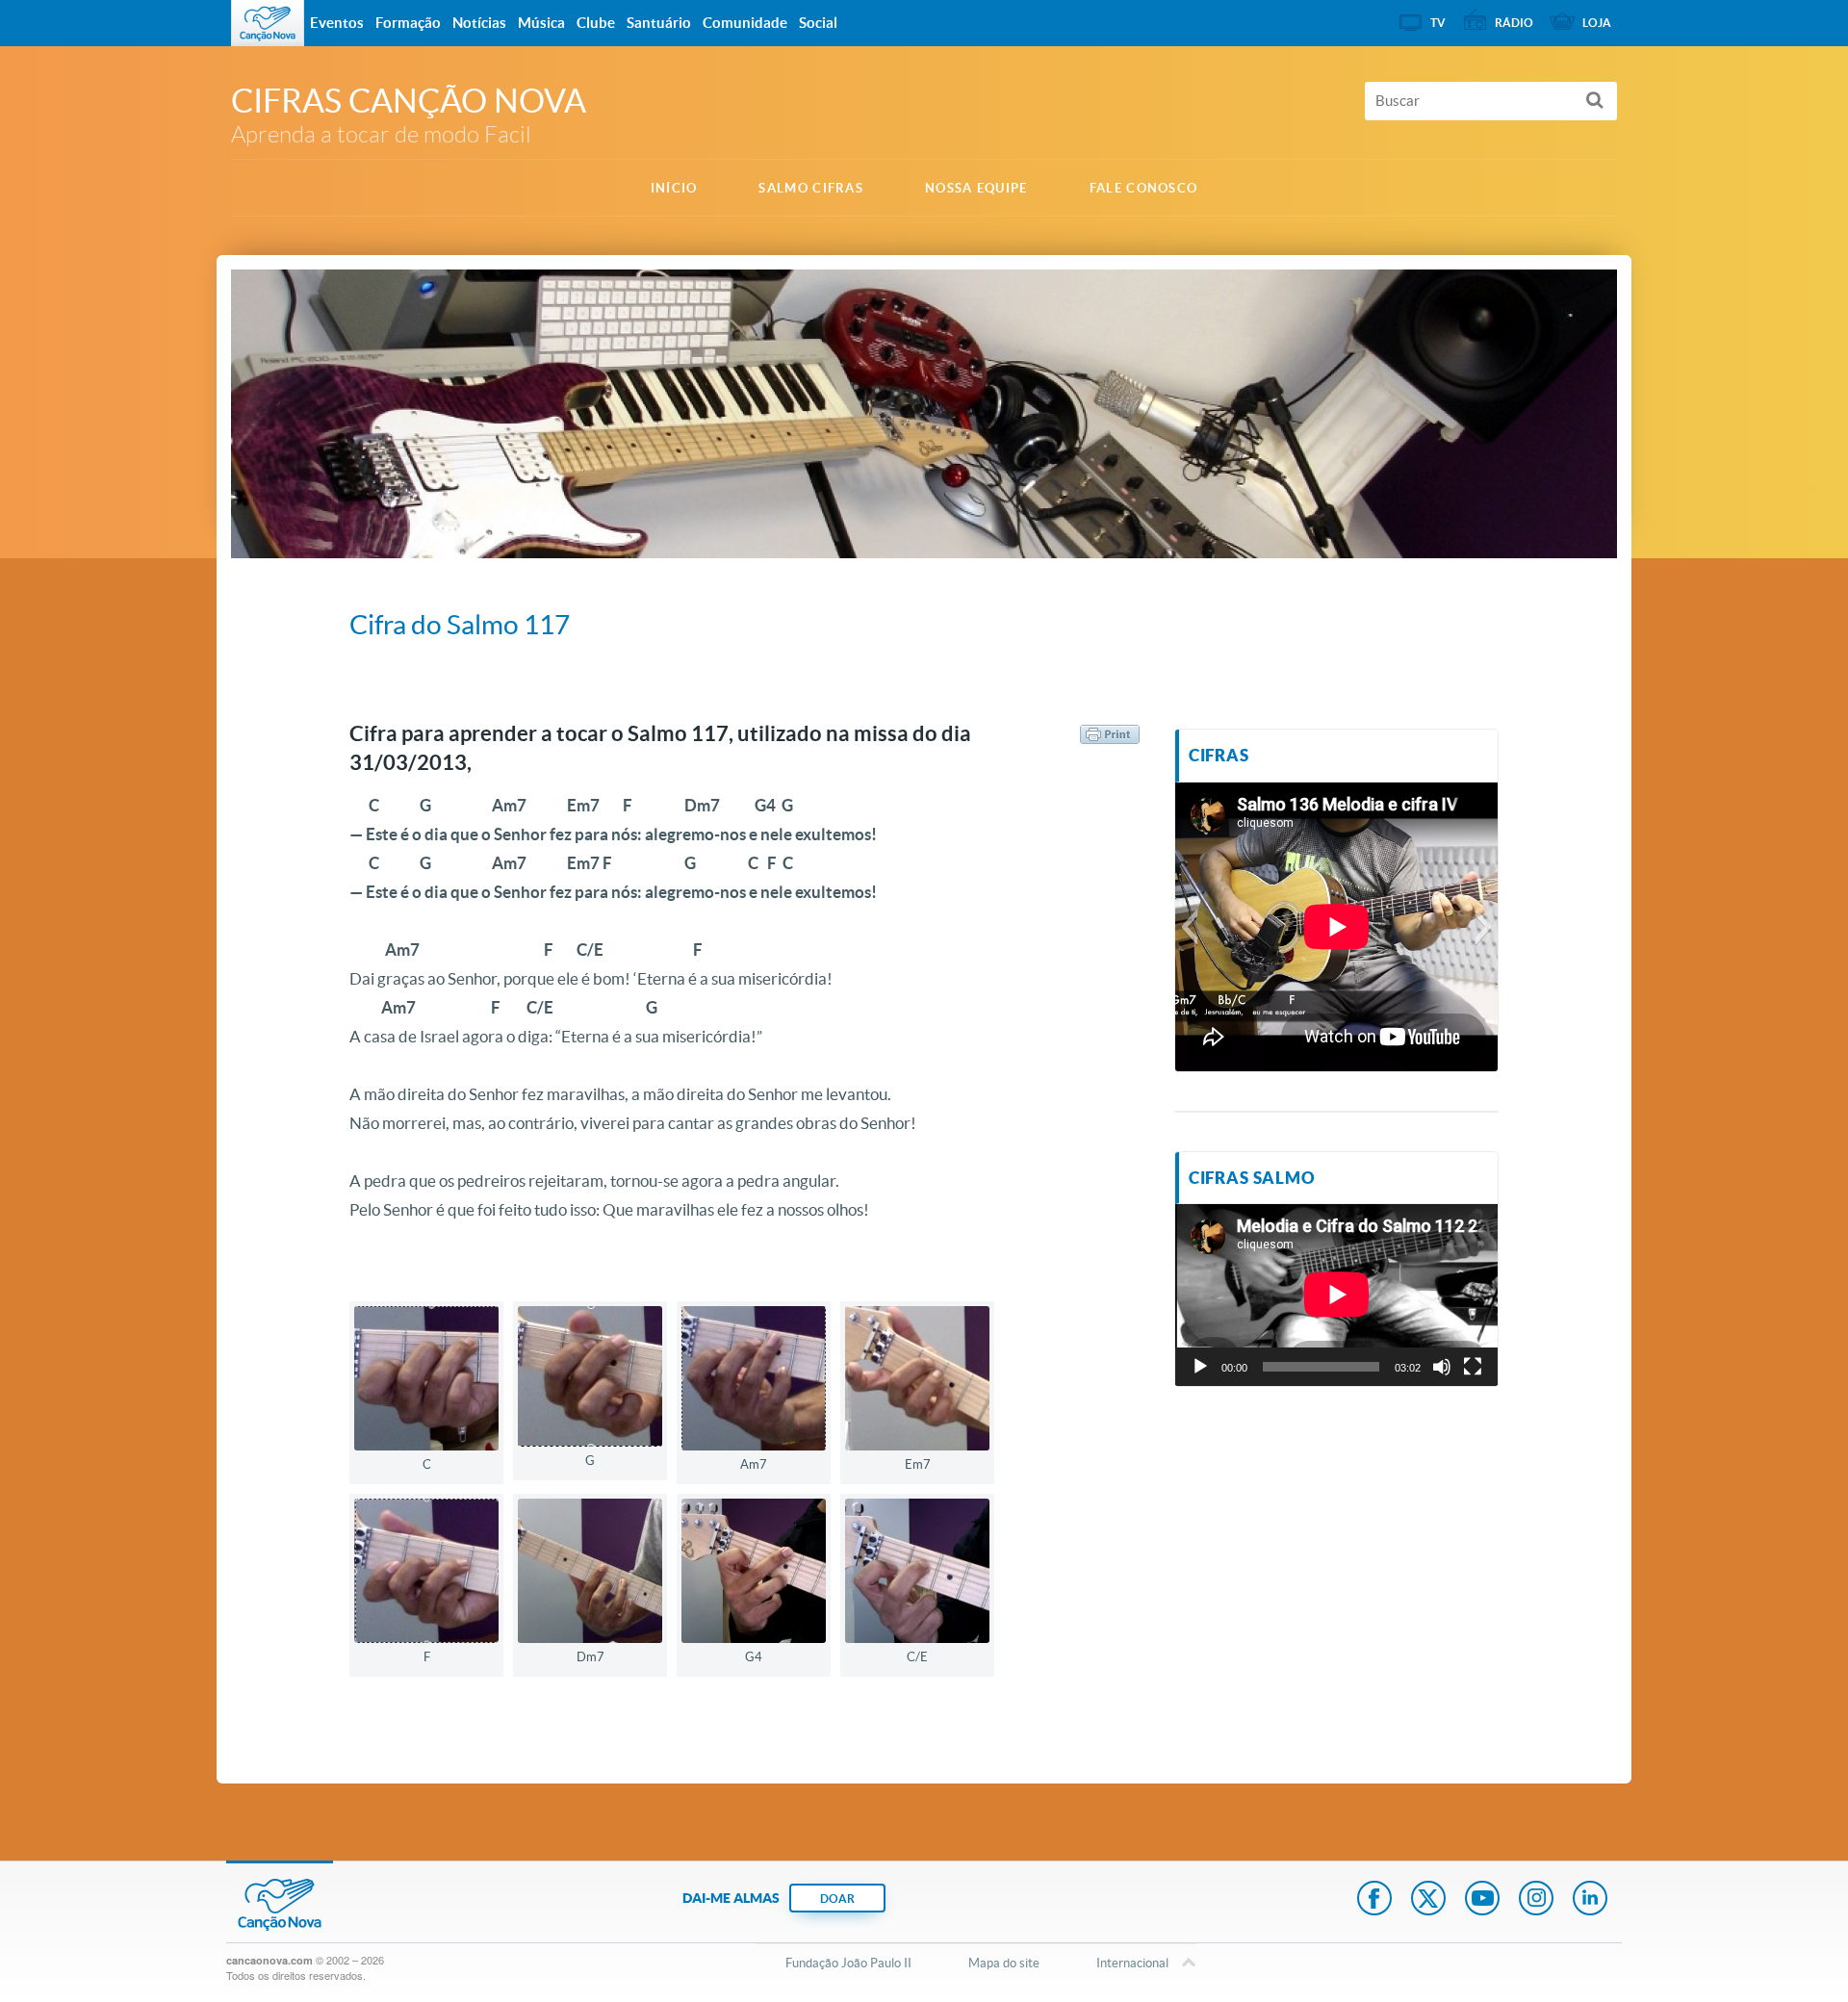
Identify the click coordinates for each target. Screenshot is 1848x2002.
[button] (1189, 927)
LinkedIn (1590, 1900)
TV (1438, 23)
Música (541, 23)
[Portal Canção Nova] (268, 23)
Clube (596, 23)
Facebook (1374, 1900)
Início (674, 188)
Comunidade (745, 23)
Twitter (1428, 1900)
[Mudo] (1442, 1367)
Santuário (659, 23)
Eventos (337, 23)
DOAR (837, 1899)
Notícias (479, 23)
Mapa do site (1004, 1963)
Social (818, 23)
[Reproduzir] (1200, 1367)
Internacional (1132, 1963)
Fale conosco (1144, 188)
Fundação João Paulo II (848, 1963)
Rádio (1514, 23)
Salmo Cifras (811, 188)
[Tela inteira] (1473, 1367)
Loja (1597, 23)
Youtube (1482, 1900)
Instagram (1536, 1900)
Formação (408, 23)
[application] (1336, 1295)
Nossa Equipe (976, 188)
